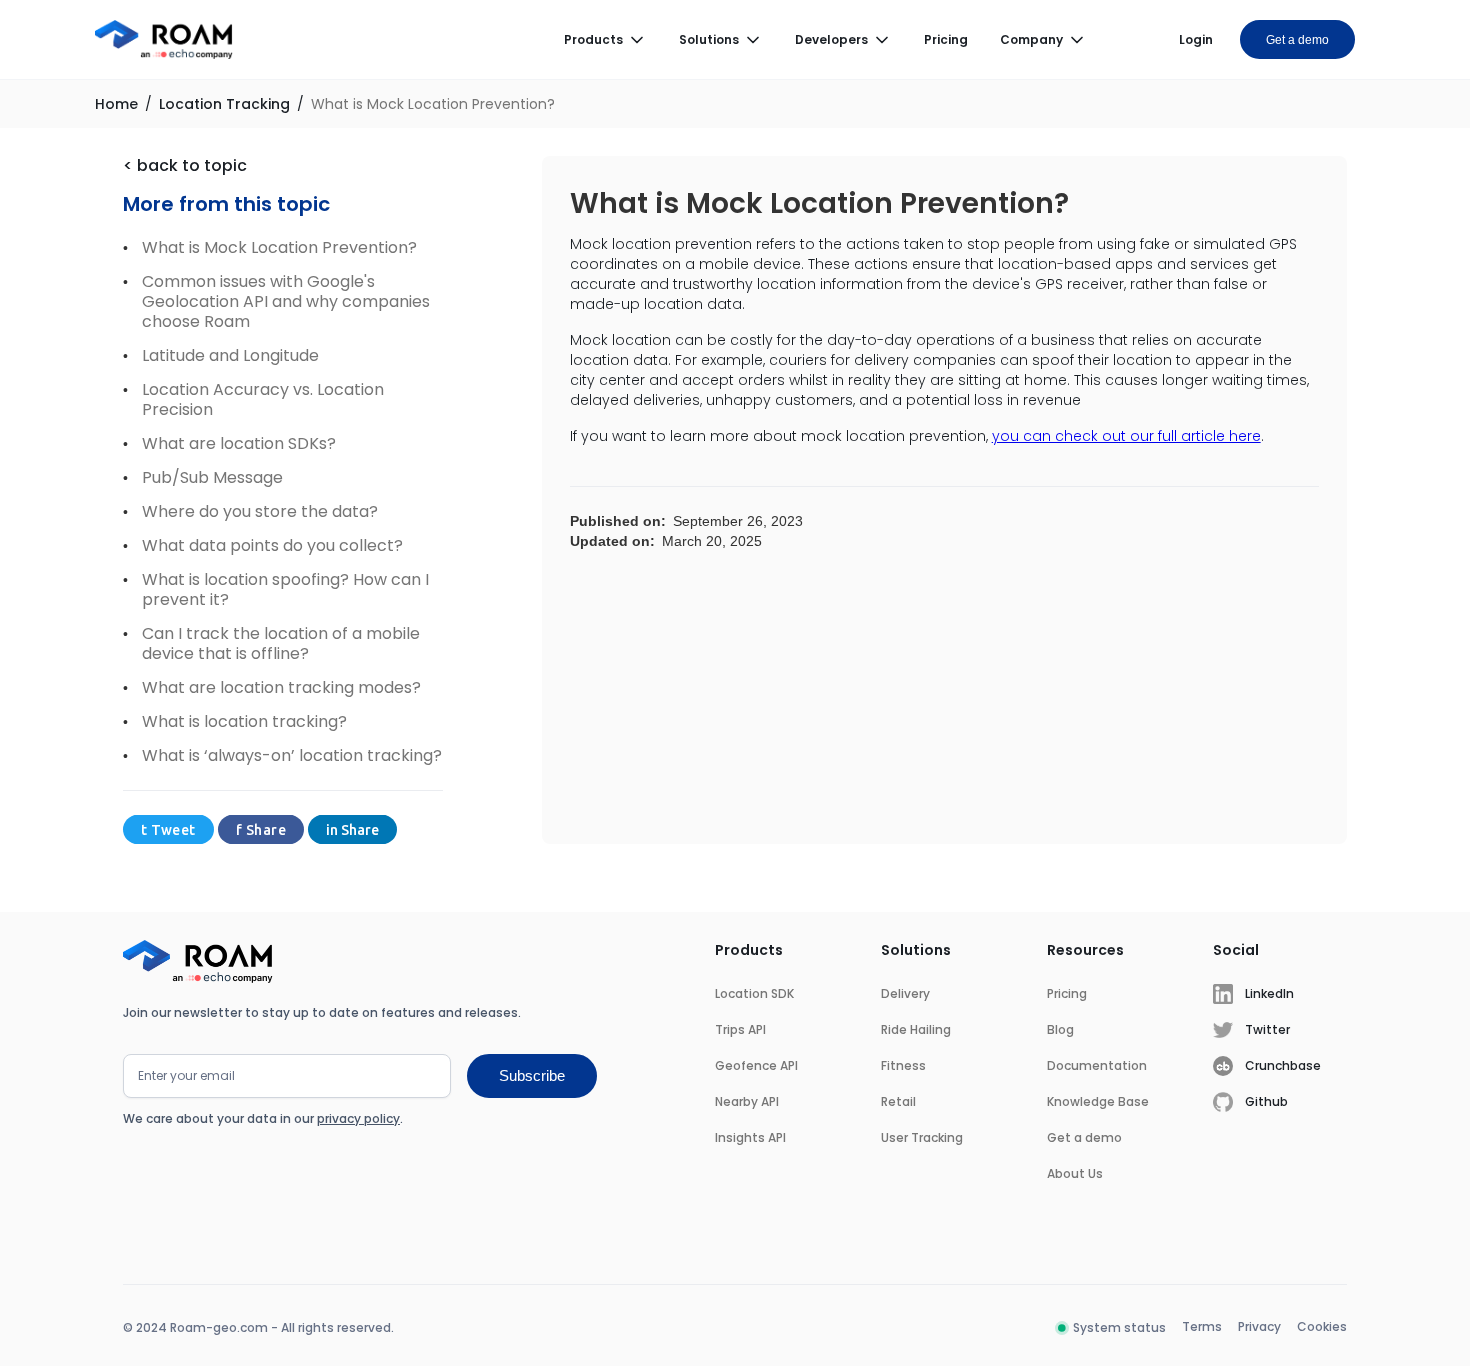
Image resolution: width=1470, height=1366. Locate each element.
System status (1119, 1327)
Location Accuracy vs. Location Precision (263, 400)
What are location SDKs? (239, 444)
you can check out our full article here (1126, 436)
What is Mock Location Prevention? (433, 104)
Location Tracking (224, 104)
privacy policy (358, 1118)
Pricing (946, 39)
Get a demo (1297, 40)
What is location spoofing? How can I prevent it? (285, 590)
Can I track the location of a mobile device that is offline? (281, 644)
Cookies (1322, 1326)
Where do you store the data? (260, 512)
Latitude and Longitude (230, 356)
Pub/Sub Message (212, 478)
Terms (1202, 1326)
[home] (164, 40)
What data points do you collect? (272, 546)
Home (116, 104)
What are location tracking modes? (281, 688)
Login (1196, 39)
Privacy (1259, 1326)
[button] (605, 40)
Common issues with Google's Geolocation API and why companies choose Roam (286, 302)
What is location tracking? (244, 722)
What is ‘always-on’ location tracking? (292, 756)
